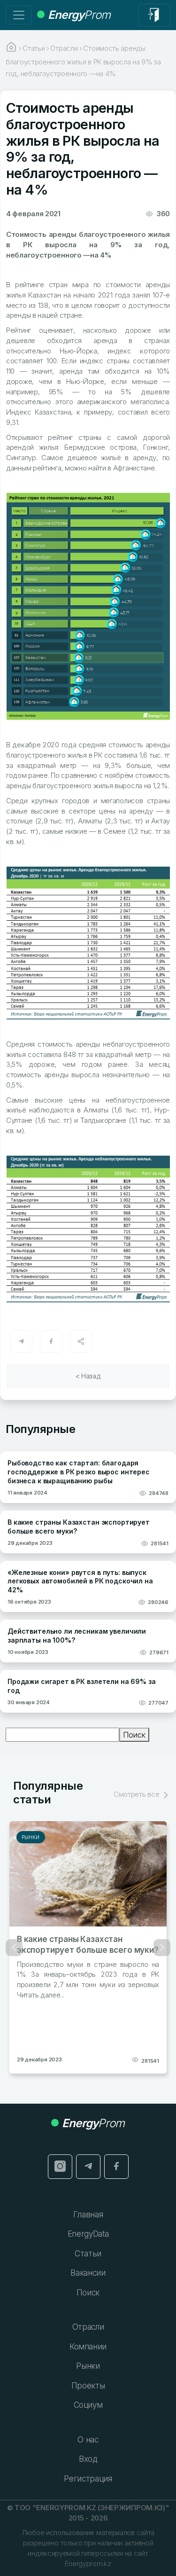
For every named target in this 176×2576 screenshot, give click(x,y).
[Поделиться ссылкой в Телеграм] (21, 1341)
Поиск (134, 1735)
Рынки (31, 1837)
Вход (88, 2459)
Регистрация (88, 2479)
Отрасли (88, 2327)
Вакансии (88, 2273)
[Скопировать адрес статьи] (81, 1341)
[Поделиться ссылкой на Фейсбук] (51, 1341)
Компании (88, 2347)
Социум (88, 2405)
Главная (88, 2215)
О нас (88, 2440)
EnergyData (88, 2234)
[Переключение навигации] (19, 15)
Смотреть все (137, 1794)
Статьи (88, 2254)
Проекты (88, 2386)
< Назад (88, 1376)
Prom (79, 15)
